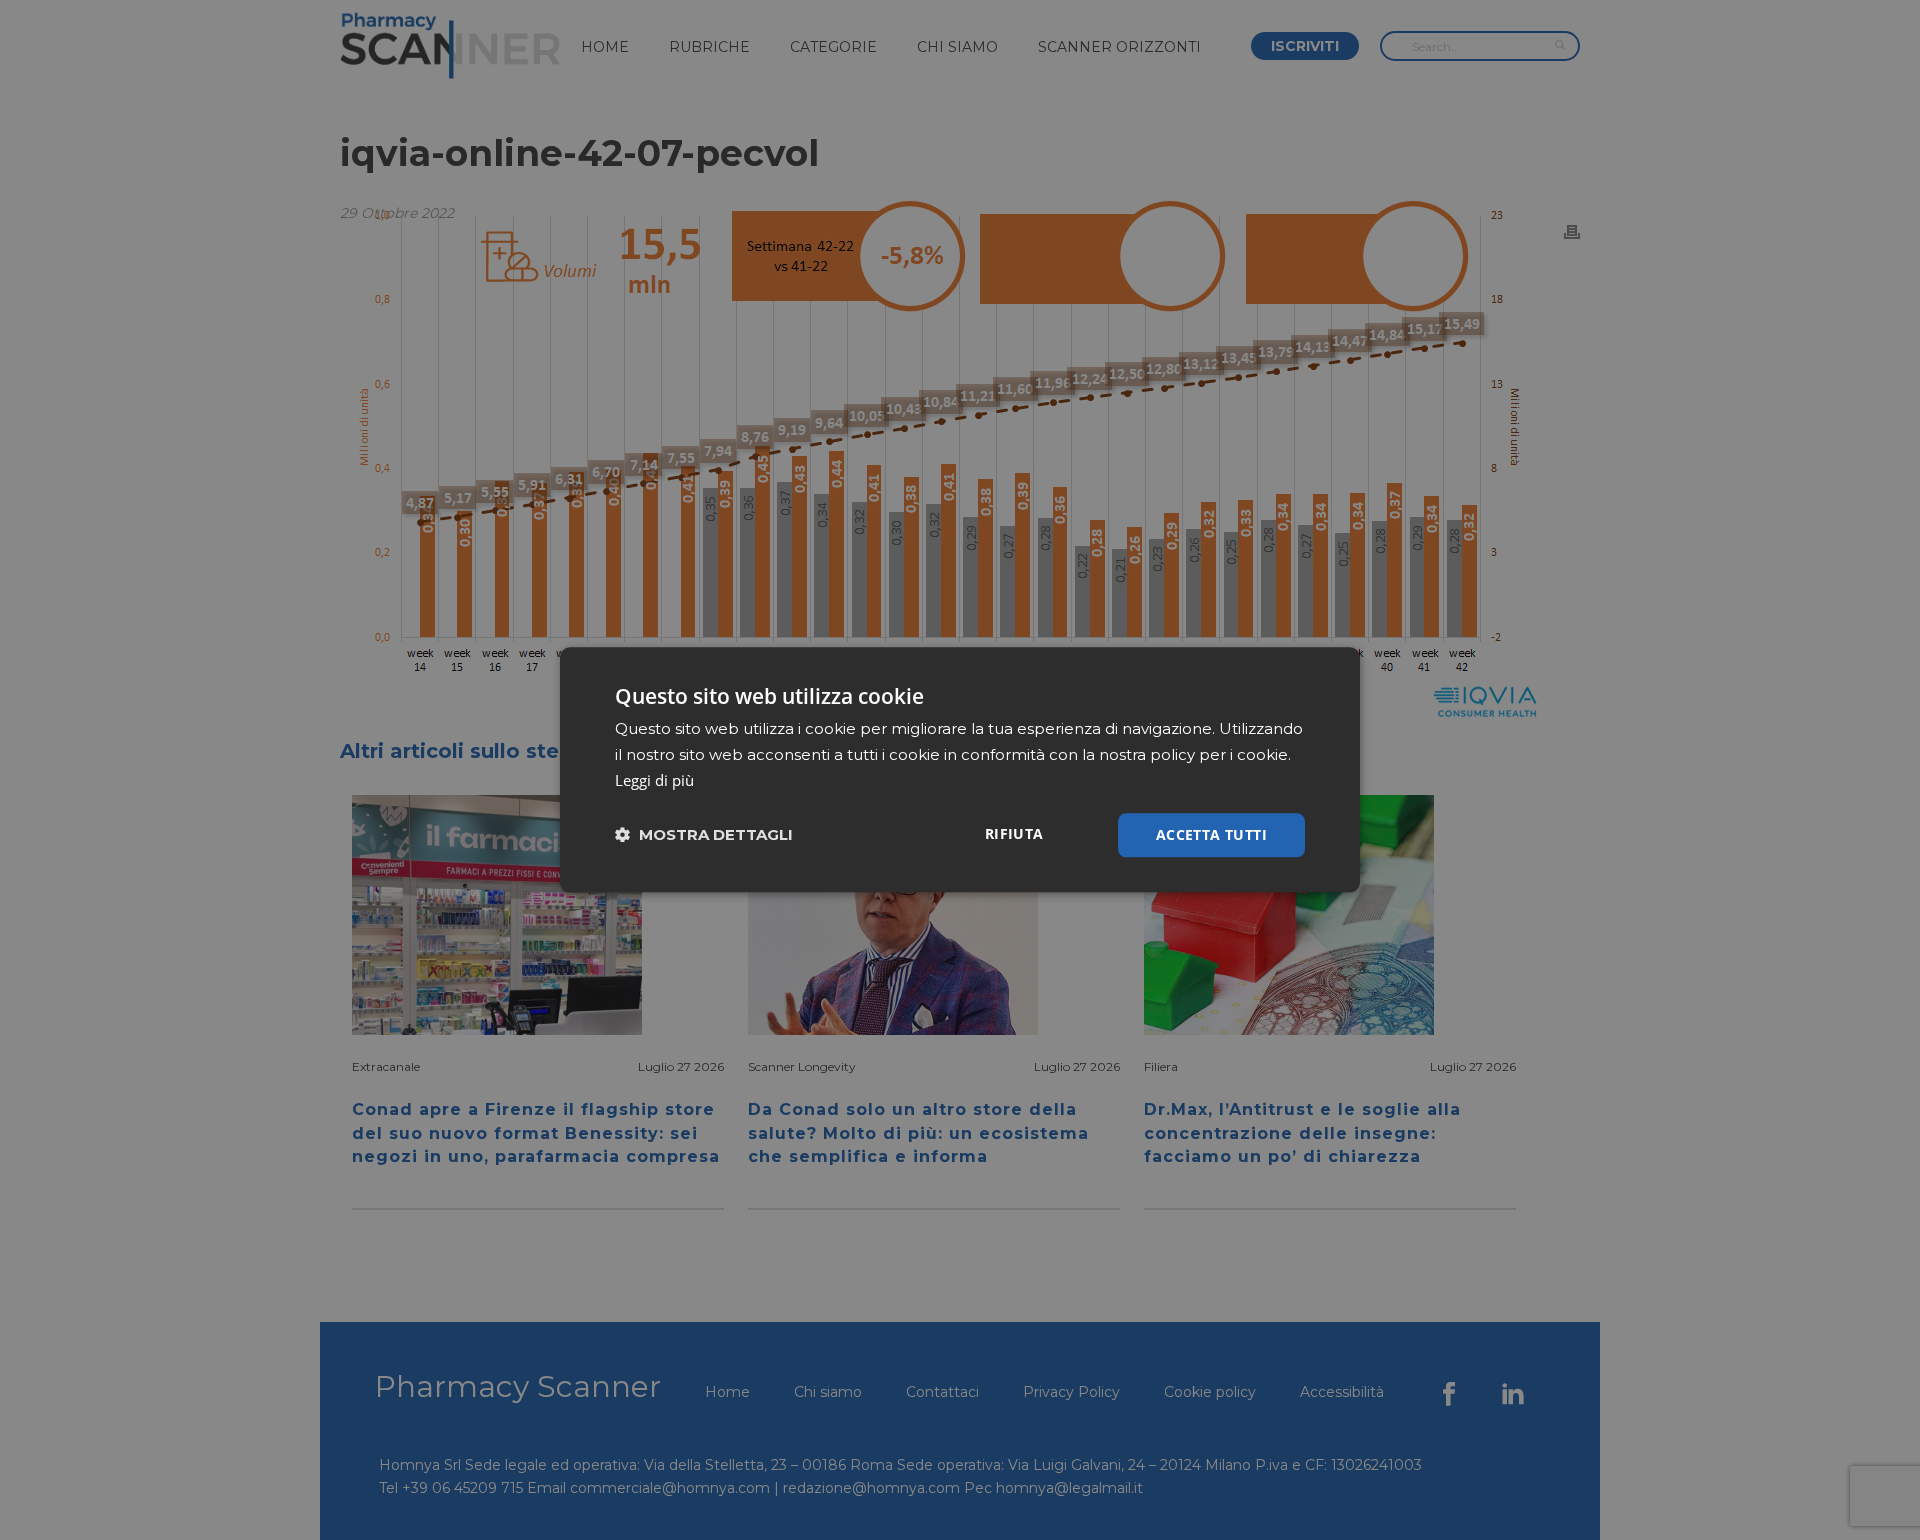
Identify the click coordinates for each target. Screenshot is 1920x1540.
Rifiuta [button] (1014, 833)
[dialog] (960, 769)
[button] (704, 835)
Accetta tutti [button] (1211, 834)
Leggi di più (654, 780)
